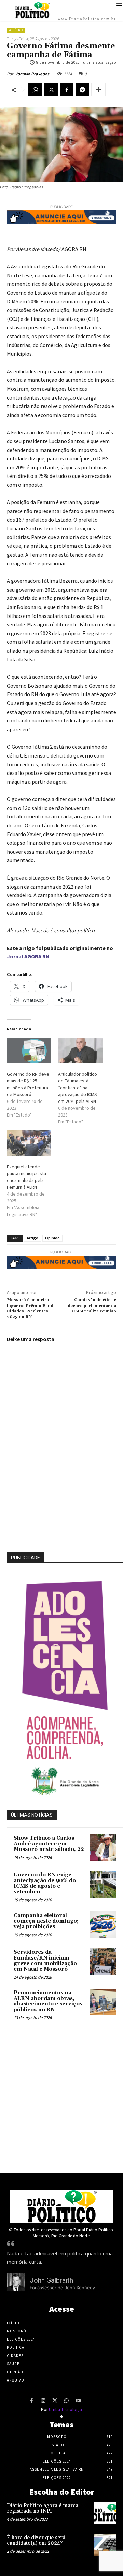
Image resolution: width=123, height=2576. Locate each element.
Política (16, 30)
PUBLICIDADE (25, 1558)
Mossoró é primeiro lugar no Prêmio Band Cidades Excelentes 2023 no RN (30, 1308)
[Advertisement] (61, 2097)
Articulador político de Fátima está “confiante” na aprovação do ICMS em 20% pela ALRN (78, 1088)
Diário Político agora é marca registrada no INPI (43, 2509)
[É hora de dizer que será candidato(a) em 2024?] (105, 2545)
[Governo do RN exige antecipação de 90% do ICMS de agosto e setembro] (103, 1884)
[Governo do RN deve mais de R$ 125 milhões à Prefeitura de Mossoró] (29, 1051)
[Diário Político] (61, 2207)
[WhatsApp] (35, 90)
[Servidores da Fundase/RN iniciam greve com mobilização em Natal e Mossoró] (103, 1962)
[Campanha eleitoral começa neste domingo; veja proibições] (103, 1925)
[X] (51, 90)
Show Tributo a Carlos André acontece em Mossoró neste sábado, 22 (49, 1844)
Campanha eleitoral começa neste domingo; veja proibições (46, 1921)
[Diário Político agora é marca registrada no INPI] (105, 2513)
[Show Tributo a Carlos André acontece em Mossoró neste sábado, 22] (103, 1847)
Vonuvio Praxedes (32, 74)
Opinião (52, 1238)
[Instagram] (43, 2401)
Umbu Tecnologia (65, 2410)
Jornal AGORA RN (28, 956)
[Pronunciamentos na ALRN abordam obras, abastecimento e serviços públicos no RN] (103, 2002)
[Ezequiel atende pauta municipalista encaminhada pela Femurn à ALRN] (29, 1143)
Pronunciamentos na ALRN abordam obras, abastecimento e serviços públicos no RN (48, 2001)
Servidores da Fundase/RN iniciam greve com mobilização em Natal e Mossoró (45, 1961)
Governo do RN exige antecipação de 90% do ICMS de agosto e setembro (45, 1883)
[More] (98, 90)
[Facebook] (67, 90)
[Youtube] (78, 2401)
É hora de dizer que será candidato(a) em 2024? (36, 2541)
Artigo (32, 1238)
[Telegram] (82, 90)
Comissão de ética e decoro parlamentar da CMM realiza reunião (92, 1306)
